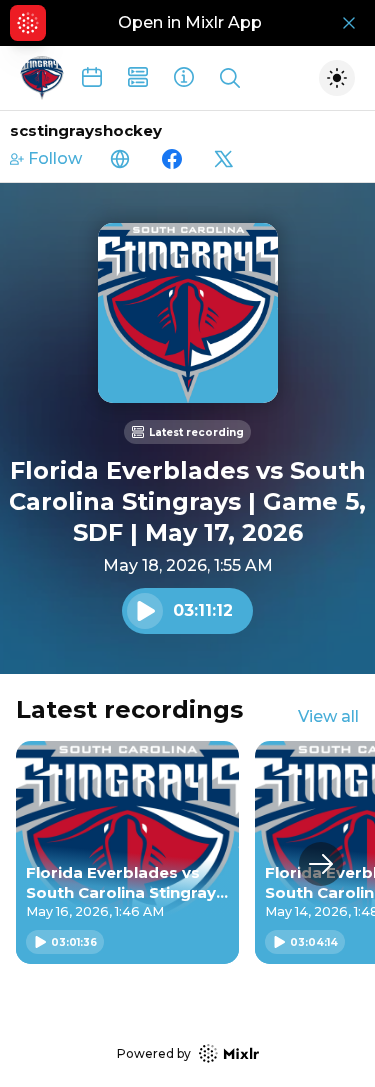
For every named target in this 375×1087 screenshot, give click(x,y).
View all (328, 716)
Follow (55, 158)
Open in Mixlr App (190, 22)
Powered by (154, 1053)
